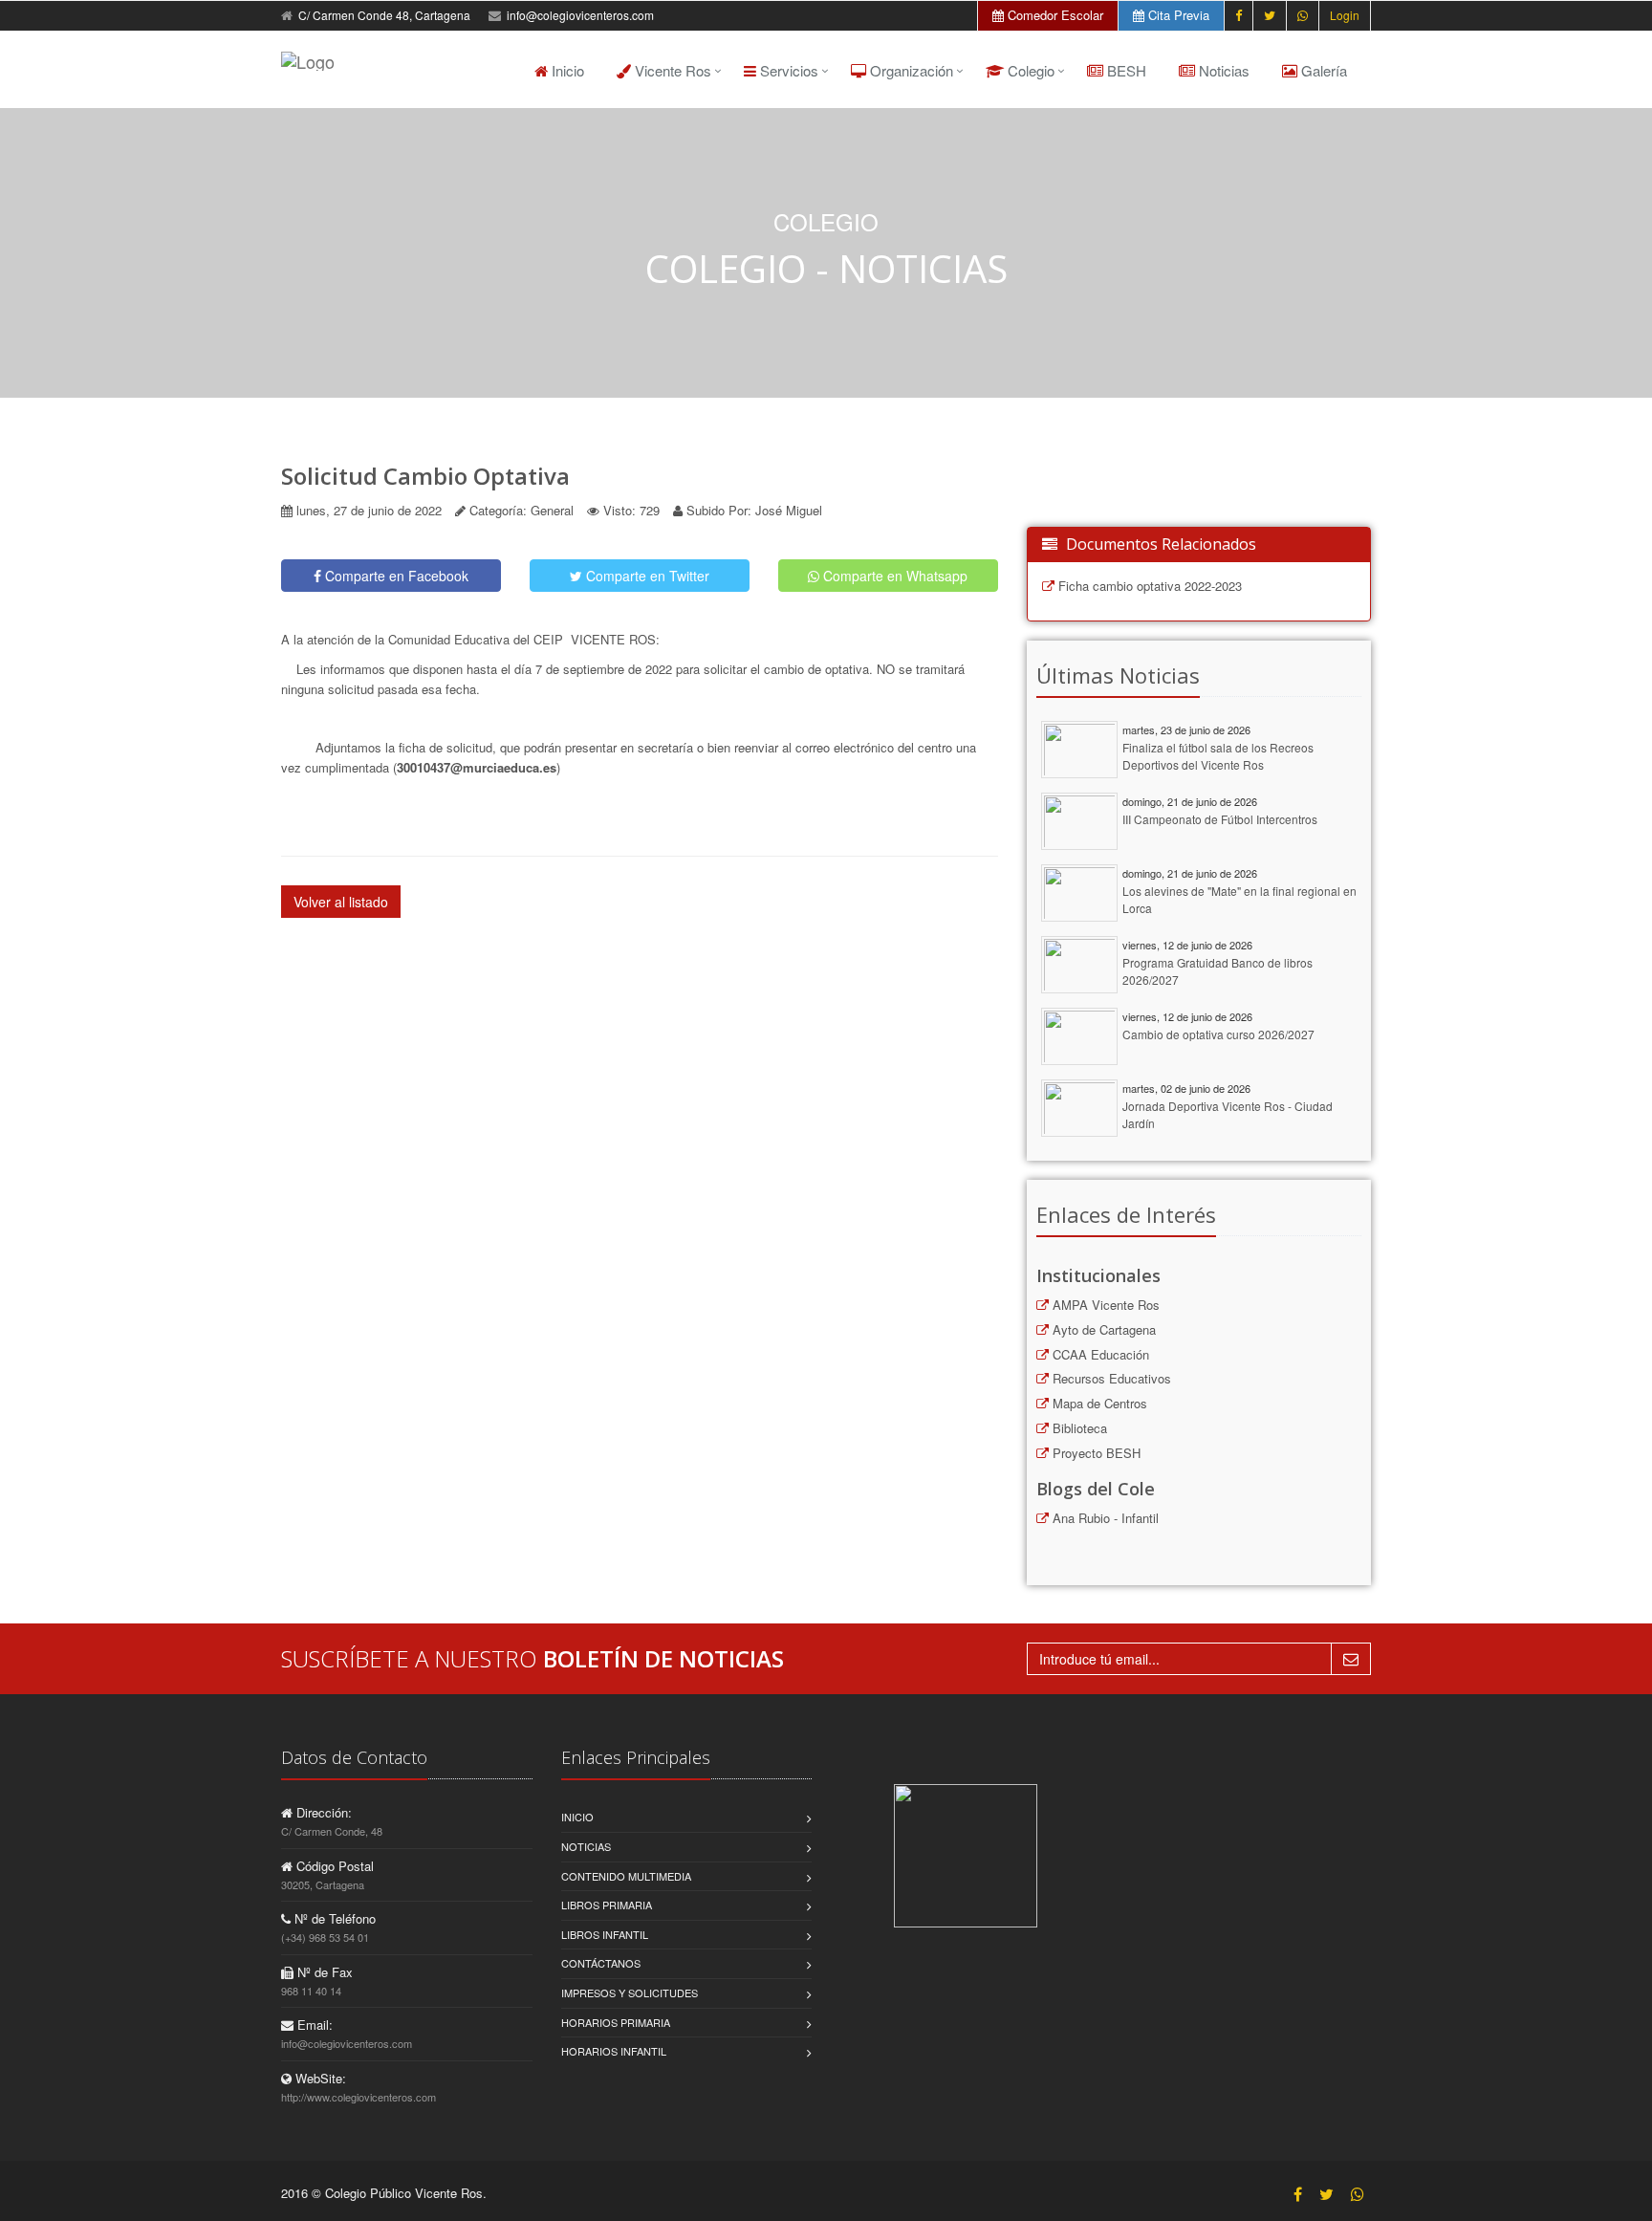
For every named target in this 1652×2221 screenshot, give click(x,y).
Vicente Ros (671, 70)
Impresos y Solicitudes (630, 1992)
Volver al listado (341, 902)
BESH (1125, 70)
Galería (1322, 70)
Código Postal (333, 1866)
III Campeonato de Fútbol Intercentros (1220, 819)
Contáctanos (601, 1963)
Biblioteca (1078, 1428)
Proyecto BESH (1095, 1453)
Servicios (787, 70)
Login (1345, 15)
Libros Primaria (607, 1905)
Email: (313, 2025)
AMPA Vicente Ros (1104, 1305)
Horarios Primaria (616, 2022)
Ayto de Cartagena (1102, 1329)
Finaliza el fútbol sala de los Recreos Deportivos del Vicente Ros (1218, 756)
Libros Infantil (605, 1934)
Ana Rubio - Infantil (1104, 1518)
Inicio (566, 70)
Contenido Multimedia (626, 1876)
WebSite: (319, 2078)
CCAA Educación (1099, 1354)
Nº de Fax (323, 1972)
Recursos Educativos (1110, 1378)
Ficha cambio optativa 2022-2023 (1148, 586)
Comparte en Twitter (646, 576)
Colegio (1029, 70)
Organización (910, 70)
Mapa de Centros (1098, 1403)
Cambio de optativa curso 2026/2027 (1218, 1034)
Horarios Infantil (614, 2051)
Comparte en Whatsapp (893, 576)
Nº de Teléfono (333, 1918)
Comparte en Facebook (395, 576)
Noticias (1222, 70)
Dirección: (322, 1812)
